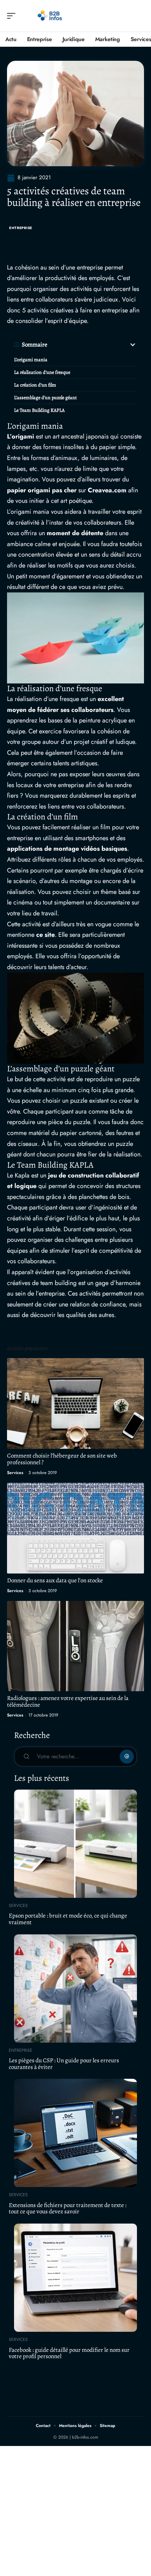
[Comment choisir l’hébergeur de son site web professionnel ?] (75, 1403)
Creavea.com (107, 490)
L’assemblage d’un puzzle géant (45, 398)
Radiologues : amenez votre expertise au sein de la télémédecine (68, 1701)
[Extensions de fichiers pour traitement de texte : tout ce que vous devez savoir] (75, 2133)
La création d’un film (35, 385)
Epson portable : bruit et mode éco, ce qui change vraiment (68, 1919)
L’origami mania (31, 360)
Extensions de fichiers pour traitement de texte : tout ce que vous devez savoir (68, 2208)
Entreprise (21, 228)
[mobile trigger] (13, 16)
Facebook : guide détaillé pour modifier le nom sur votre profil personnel (69, 2353)
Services (15, 1473)
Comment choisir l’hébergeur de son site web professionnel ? (62, 1459)
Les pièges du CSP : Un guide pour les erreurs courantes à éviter (64, 2064)
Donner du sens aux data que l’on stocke (55, 1580)
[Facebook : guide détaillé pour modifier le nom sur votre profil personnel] (75, 2278)
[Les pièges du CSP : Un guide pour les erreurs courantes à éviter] (75, 1988)
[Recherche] (139, 16)
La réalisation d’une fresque (42, 372)
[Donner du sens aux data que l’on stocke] (75, 1528)
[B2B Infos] (51, 16)
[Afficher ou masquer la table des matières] (92, 345)
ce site (45, 935)
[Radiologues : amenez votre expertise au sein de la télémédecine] (75, 1646)
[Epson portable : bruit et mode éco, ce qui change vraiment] (75, 1844)
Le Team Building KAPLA (39, 410)
